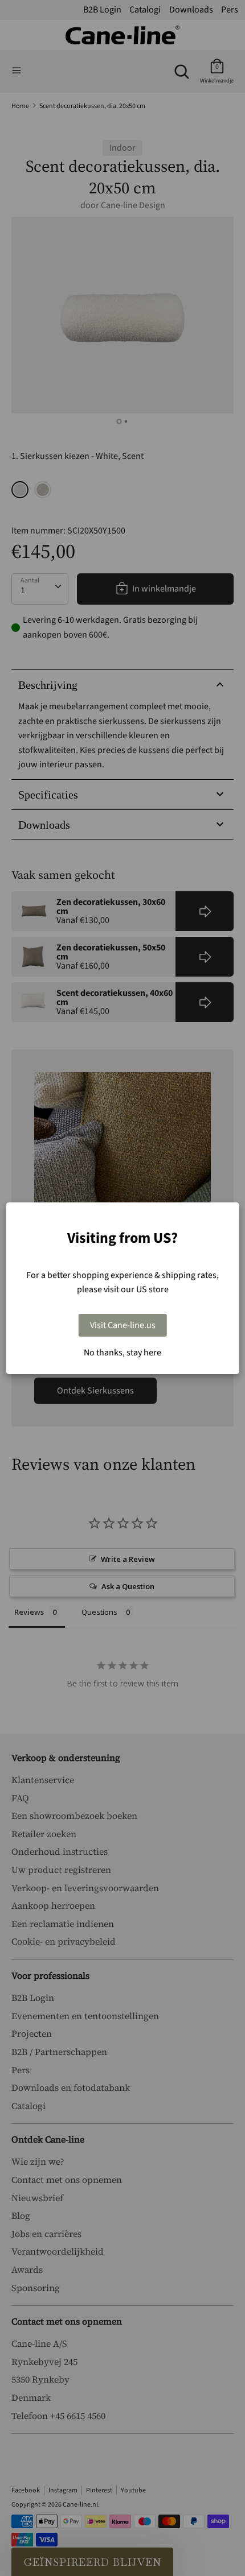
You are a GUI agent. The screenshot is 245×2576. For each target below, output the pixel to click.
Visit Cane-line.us (123, 1325)
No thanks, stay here (122, 1353)
